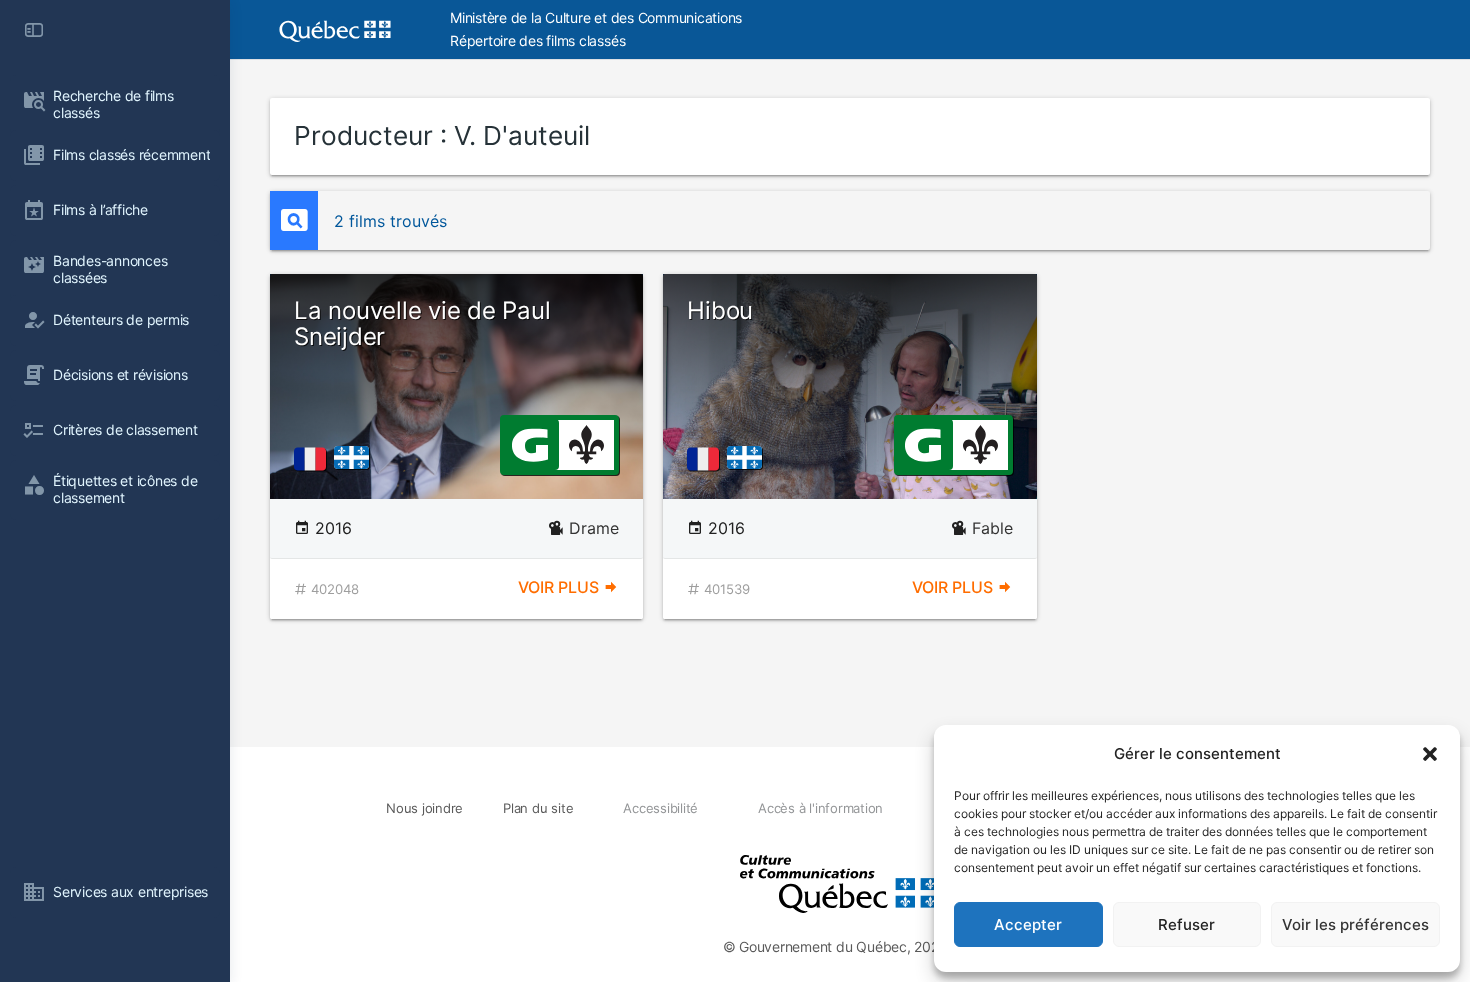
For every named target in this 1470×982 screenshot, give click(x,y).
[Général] (529, 443)
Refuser (1186, 924)
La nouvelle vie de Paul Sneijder (422, 323)
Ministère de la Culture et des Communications (596, 17)
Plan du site (538, 808)
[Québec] (356, 459)
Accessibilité (660, 808)
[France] (314, 459)
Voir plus (560, 587)
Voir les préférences (1355, 924)
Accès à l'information (820, 808)
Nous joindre (424, 808)
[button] (1430, 754)
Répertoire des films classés (537, 40)
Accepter (1028, 924)
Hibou (720, 310)
